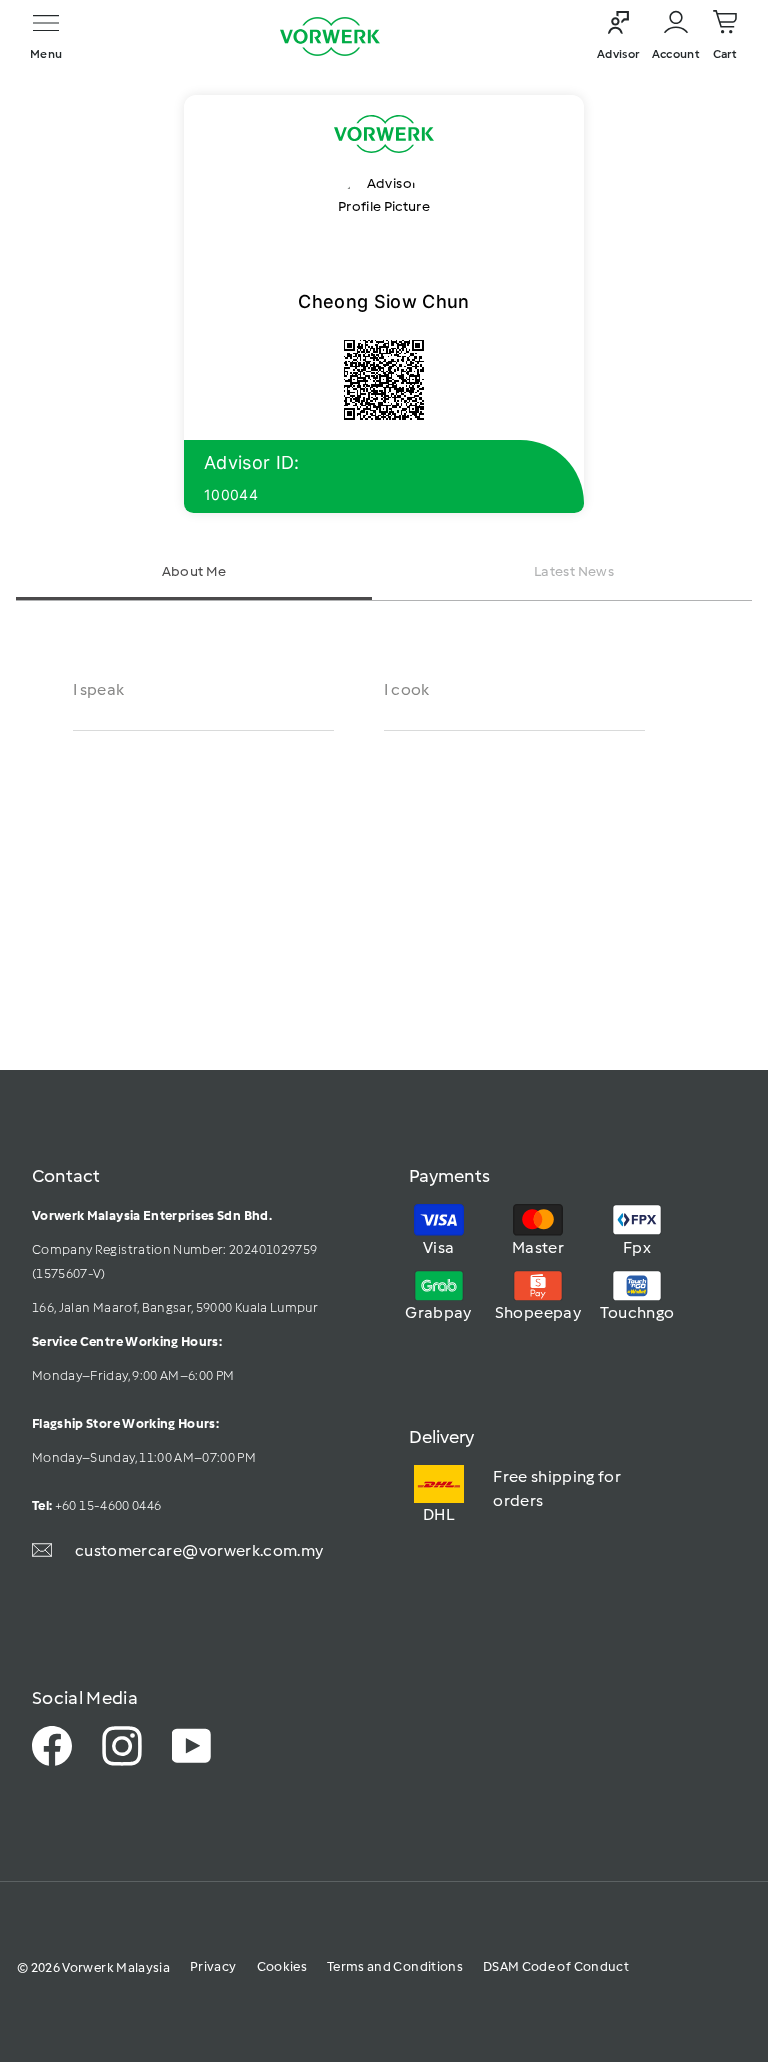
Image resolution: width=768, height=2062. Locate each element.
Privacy (213, 1966)
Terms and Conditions (395, 1966)
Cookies (282, 1966)
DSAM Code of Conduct (556, 1966)
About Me (194, 571)
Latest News (574, 571)
